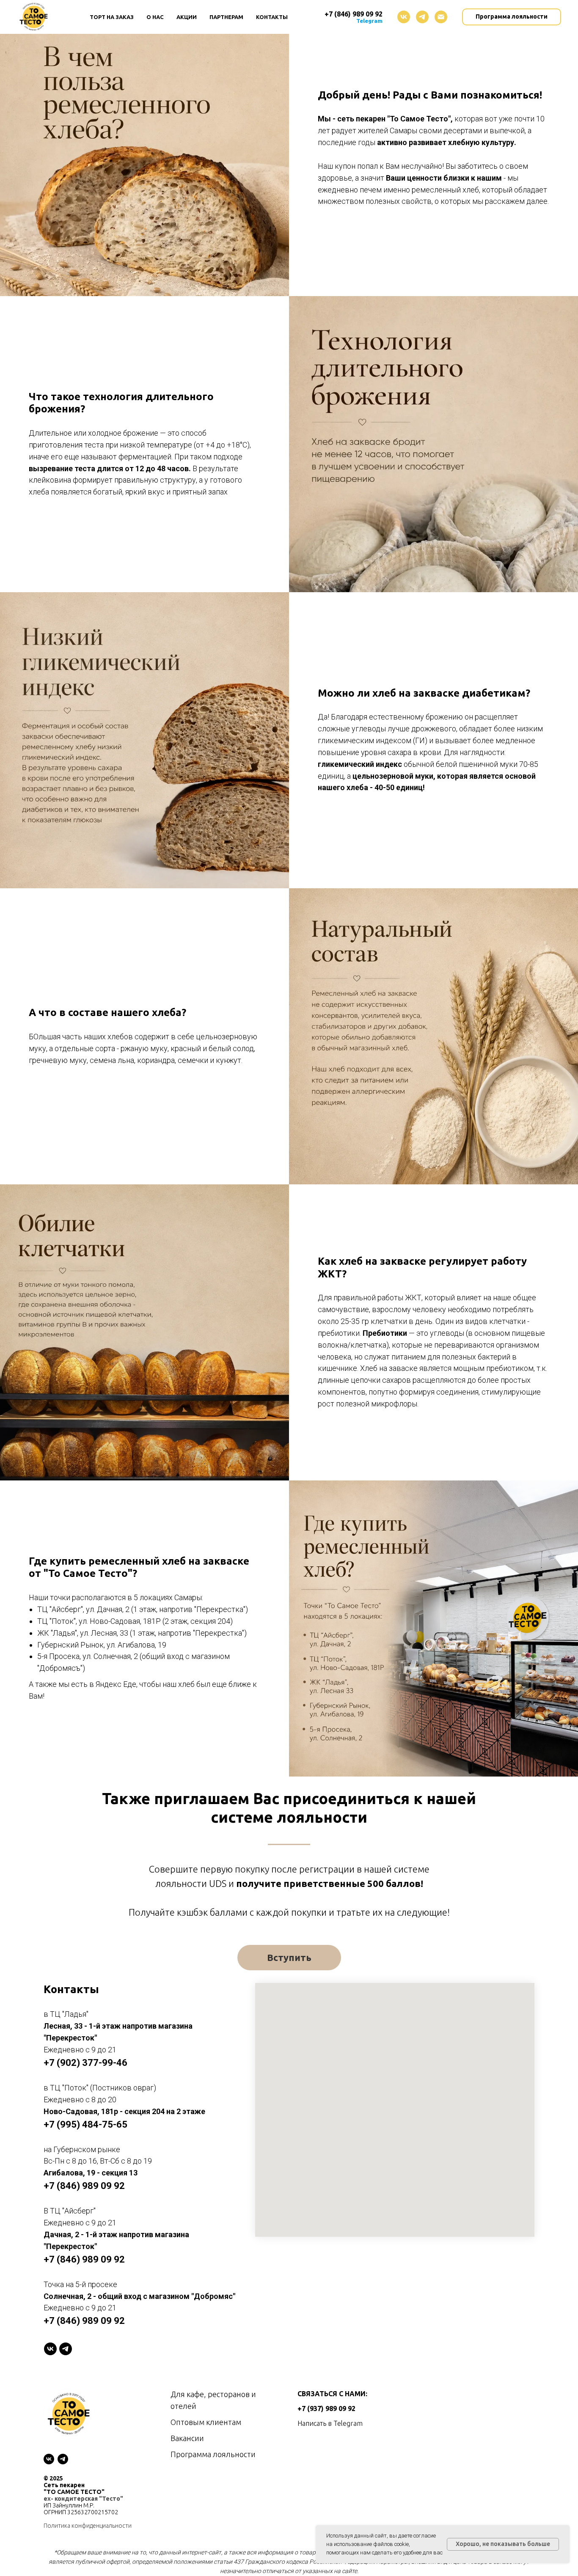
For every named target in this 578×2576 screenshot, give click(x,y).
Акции (187, 17)
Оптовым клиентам (206, 2422)
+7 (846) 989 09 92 (354, 14)
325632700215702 (93, 2512)
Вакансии (187, 2438)
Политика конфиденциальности (88, 2526)
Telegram (369, 21)
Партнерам (226, 17)
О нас (155, 17)
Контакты (272, 17)
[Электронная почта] (441, 17)
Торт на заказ (112, 17)
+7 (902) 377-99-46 (85, 2063)
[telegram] (422, 17)
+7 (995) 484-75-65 (85, 2124)
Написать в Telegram (330, 2423)
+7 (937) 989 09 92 (326, 2408)
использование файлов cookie (371, 2544)
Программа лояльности (213, 2454)
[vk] (404, 17)
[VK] (50, 2349)
